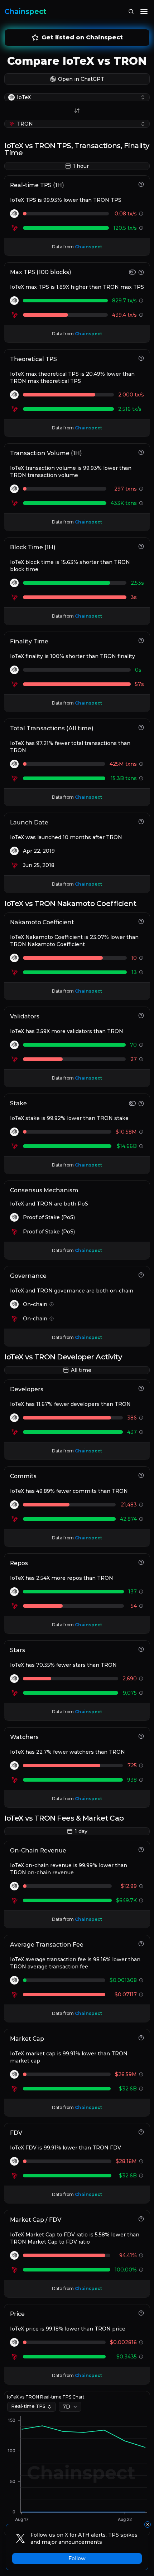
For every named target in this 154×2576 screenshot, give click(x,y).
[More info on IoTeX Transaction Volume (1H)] (141, 489)
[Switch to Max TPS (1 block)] (132, 272)
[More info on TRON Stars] (141, 1693)
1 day (81, 1831)
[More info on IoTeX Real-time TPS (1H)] (141, 214)
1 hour (81, 166)
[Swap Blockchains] (77, 111)
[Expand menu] (144, 11)
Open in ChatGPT (81, 79)
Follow (77, 2558)
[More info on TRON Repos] (141, 1606)
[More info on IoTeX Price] (141, 2342)
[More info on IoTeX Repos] (141, 1592)
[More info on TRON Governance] (52, 1319)
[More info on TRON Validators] (141, 1059)
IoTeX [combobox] (24, 97)
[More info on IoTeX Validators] (141, 1045)
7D (66, 2407)
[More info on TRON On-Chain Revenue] (141, 1900)
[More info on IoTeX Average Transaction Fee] (141, 1980)
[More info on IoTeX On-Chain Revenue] (141, 1886)
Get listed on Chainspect (82, 37)
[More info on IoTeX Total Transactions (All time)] (141, 764)
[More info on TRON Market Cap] (141, 2089)
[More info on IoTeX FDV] (141, 2161)
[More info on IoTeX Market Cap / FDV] (141, 2255)
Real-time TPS (28, 2406)
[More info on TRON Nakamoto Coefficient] (141, 972)
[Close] (148, 2524)
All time (81, 1370)
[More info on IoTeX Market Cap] (141, 2074)
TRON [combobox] (25, 124)
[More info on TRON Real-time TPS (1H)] (141, 228)
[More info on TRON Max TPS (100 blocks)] (141, 315)
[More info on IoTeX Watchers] (141, 1766)
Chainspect (25, 11)
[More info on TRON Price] (141, 2357)
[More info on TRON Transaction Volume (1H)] (141, 503)
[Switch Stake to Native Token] (132, 1103)
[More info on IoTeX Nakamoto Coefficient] (141, 958)
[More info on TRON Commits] (141, 1519)
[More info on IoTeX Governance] (52, 1304)
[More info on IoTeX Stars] (141, 1679)
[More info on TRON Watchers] (141, 1780)
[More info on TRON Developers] (141, 1432)
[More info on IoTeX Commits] (141, 1505)
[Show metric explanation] (141, 184)
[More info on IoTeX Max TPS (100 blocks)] (141, 301)
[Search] (131, 11)
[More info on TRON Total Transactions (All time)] (141, 778)
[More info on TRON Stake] (141, 1146)
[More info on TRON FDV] (141, 2176)
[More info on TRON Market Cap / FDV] (141, 2270)
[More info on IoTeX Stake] (141, 1132)
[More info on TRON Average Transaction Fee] (141, 1995)
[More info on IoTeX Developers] (141, 1418)
